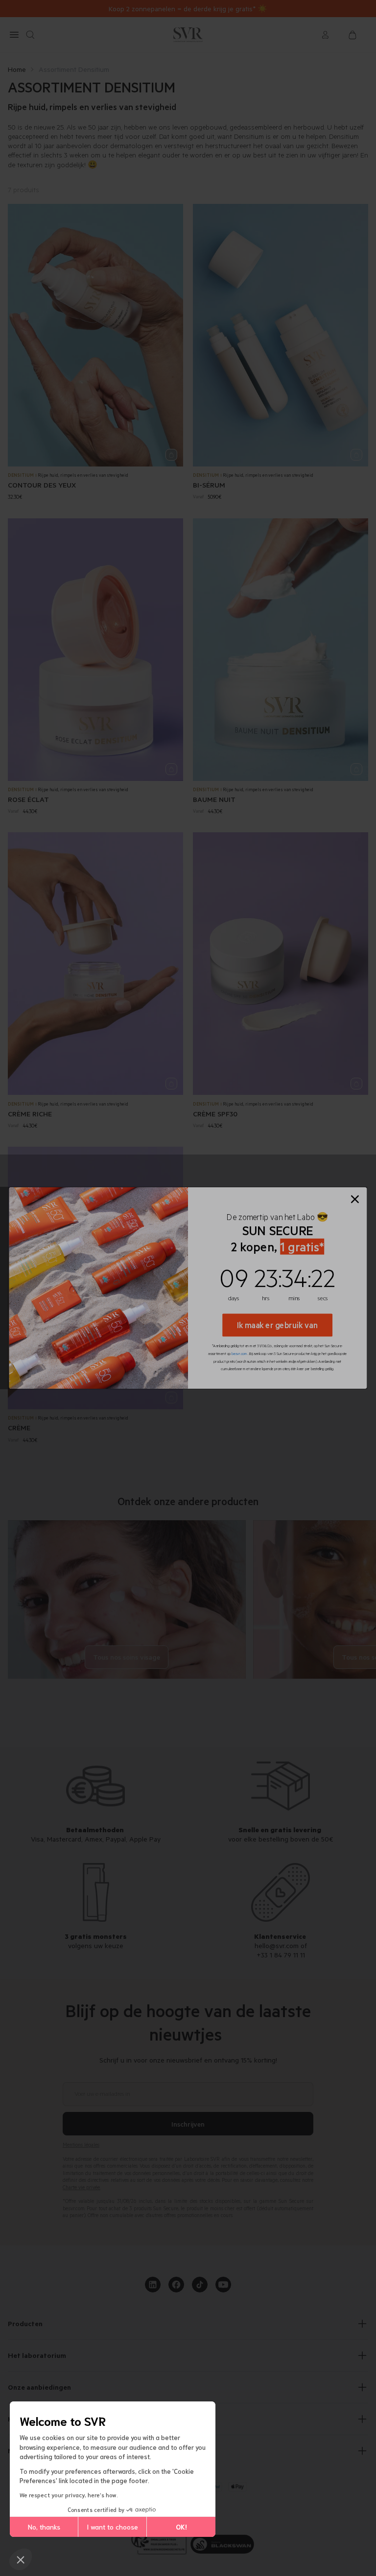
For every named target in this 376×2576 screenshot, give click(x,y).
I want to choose (112, 2527)
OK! (181, 2527)
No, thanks (44, 2527)
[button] (21, 2559)
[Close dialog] (355, 1199)
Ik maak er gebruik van (277, 1325)
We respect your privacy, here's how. (69, 2495)
